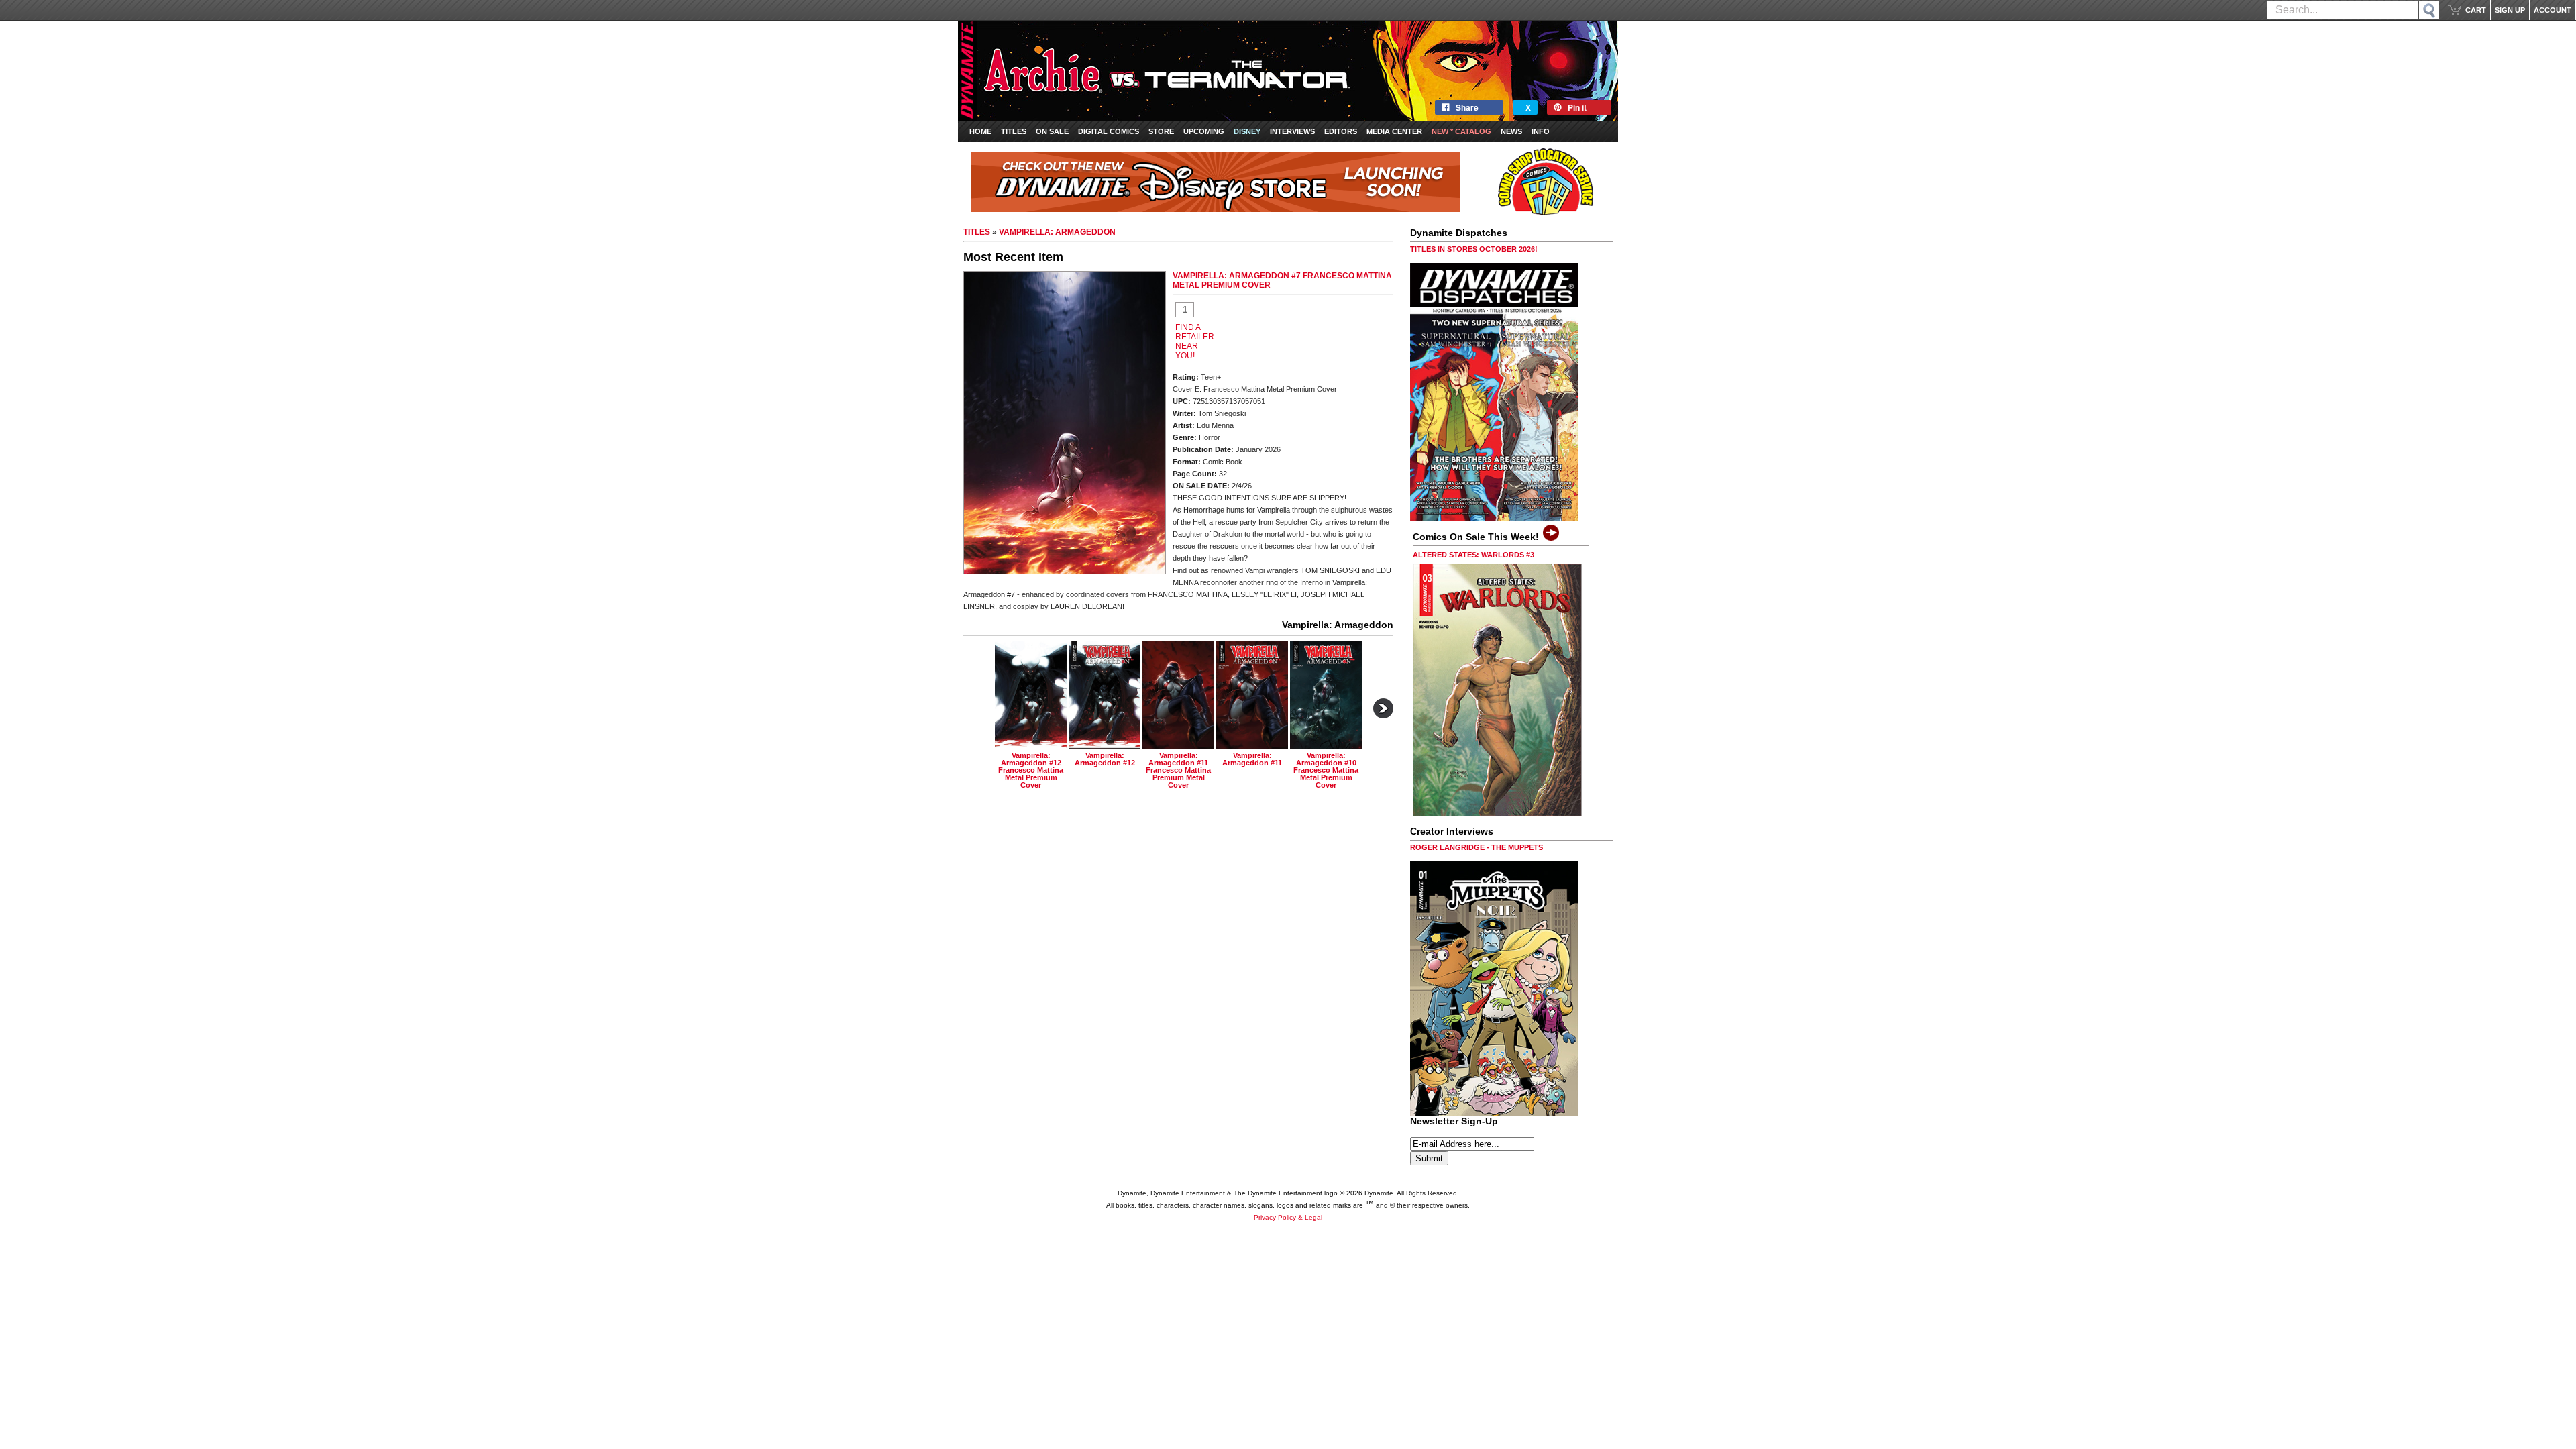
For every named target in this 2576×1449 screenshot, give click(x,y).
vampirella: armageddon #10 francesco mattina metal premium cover (1326, 770)
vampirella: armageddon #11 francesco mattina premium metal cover (1178, 770)
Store (1161, 131)
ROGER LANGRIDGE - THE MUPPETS (1477, 847)
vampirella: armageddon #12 (1105, 759)
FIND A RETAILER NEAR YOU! (1195, 341)
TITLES (977, 232)
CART (2476, 10)
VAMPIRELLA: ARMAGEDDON (1057, 232)
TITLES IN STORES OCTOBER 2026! (1474, 249)
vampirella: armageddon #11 (1252, 759)
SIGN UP (2510, 10)
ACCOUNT (2553, 10)
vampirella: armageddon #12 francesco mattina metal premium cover (1031, 770)
